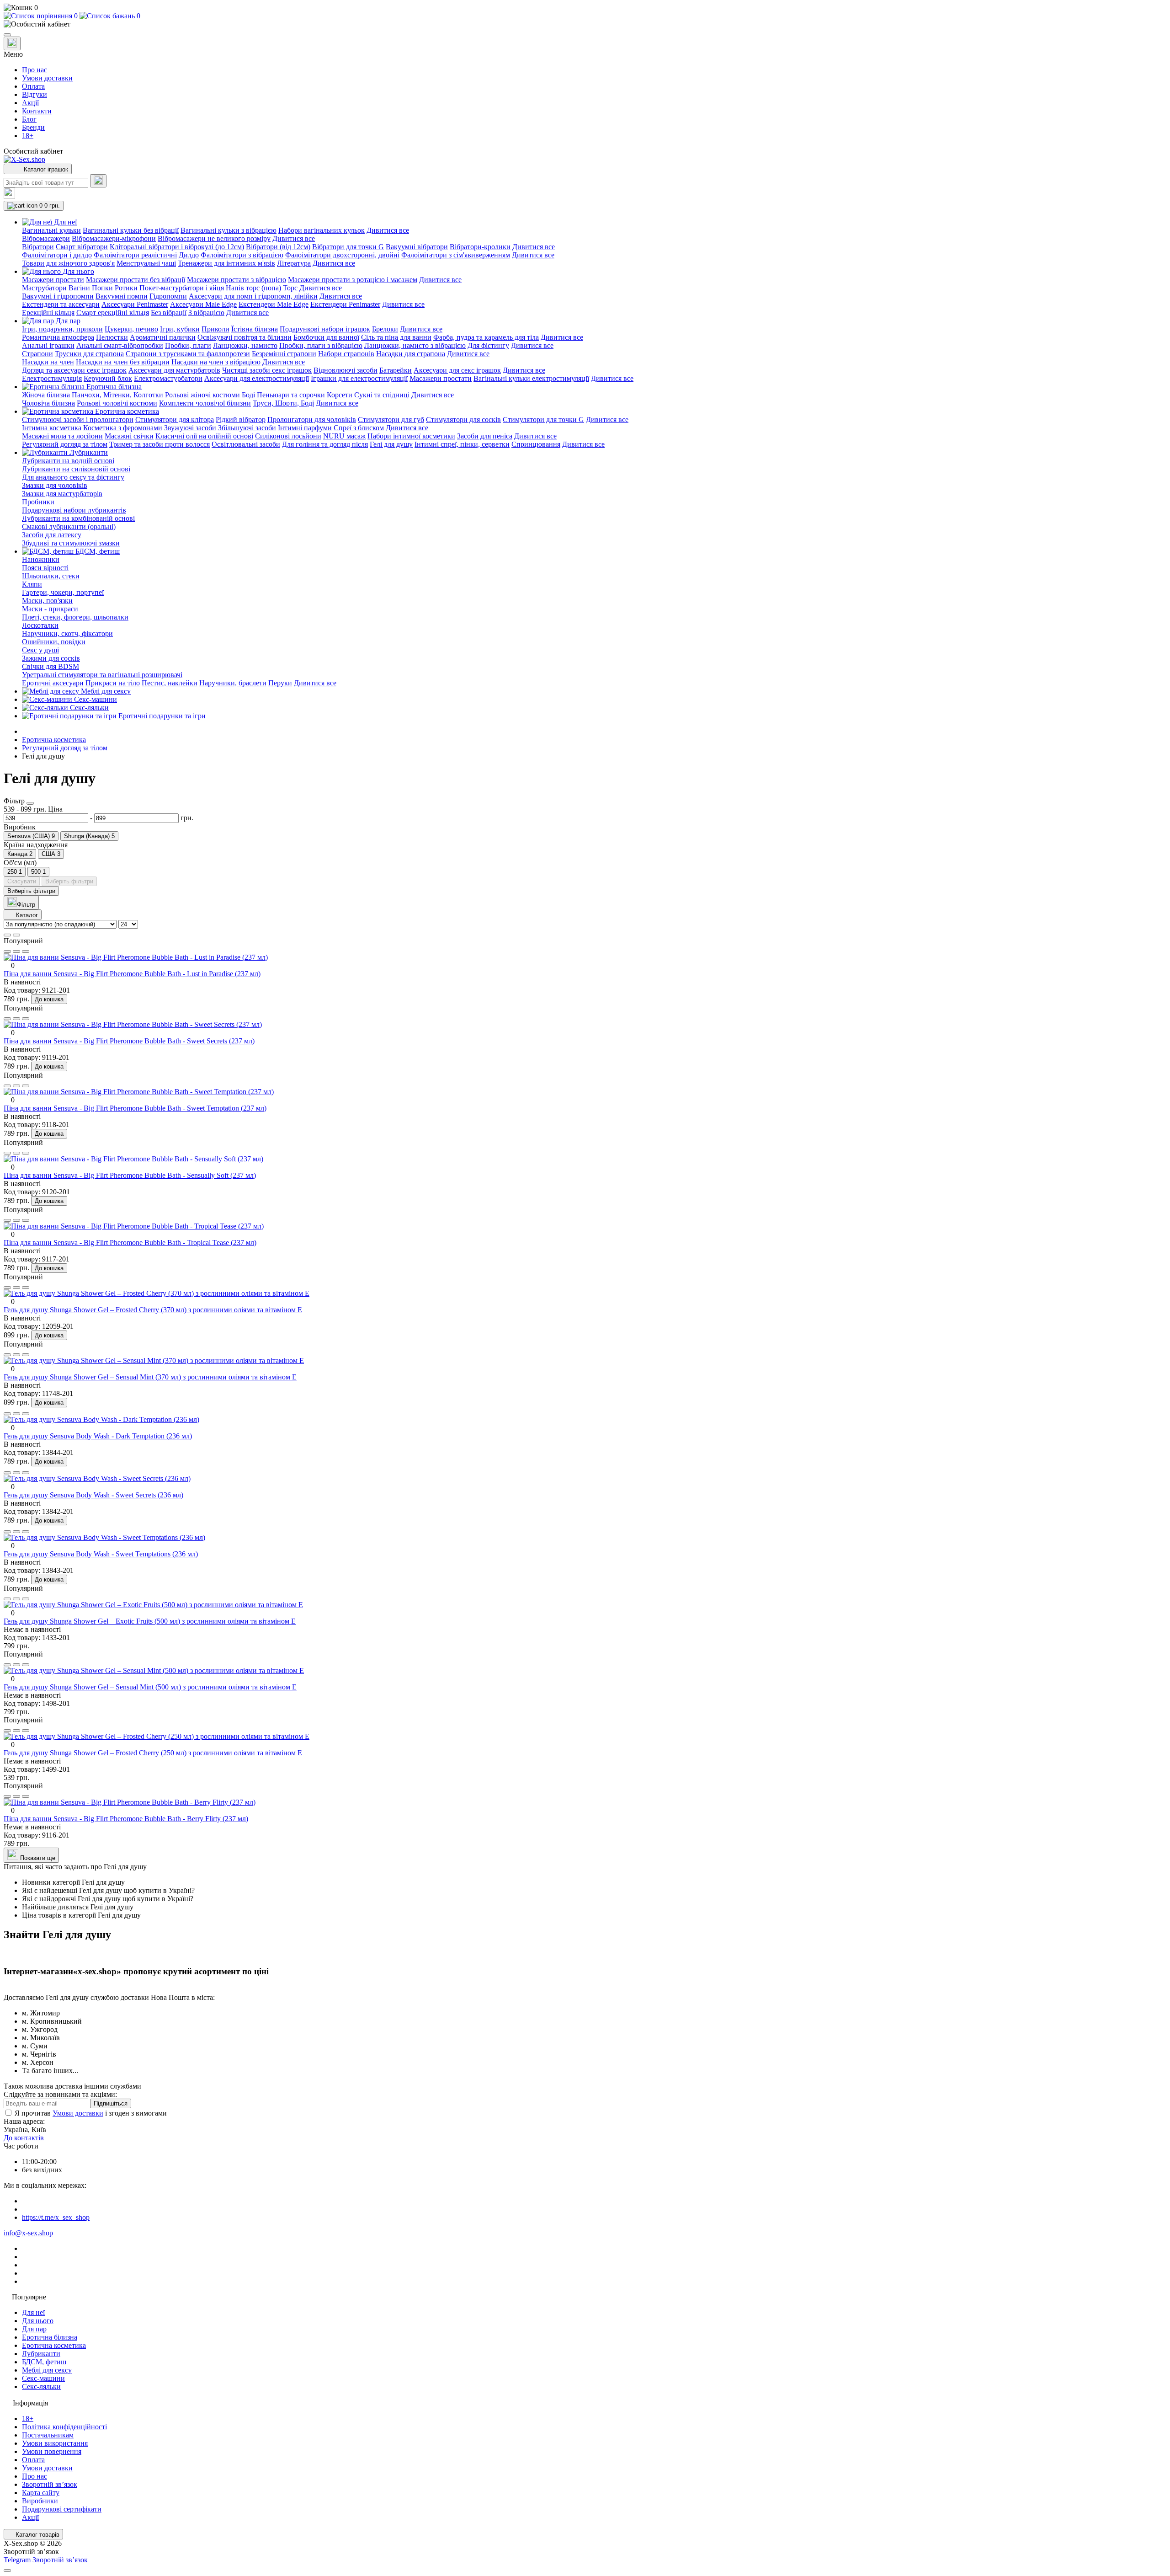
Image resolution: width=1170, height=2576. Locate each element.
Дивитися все (388, 230)
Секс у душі (40, 650)
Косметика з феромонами (123, 428)
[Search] (98, 181)
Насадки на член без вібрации (123, 362)
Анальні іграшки (48, 345)
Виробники (40, 2501)
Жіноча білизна (46, 395)
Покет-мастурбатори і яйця (182, 288)
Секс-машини (43, 2378)
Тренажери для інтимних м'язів (226, 263)
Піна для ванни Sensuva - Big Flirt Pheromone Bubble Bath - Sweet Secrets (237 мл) (129, 1041)
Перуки (280, 683)
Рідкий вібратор (241, 420)
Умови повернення (52, 2451)
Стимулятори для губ (391, 420)
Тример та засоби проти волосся (160, 444)
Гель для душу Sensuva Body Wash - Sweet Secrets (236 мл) (93, 1495)
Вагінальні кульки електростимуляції (531, 378)
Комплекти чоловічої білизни (205, 403)
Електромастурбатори (168, 378)
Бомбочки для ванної (326, 337)
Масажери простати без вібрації (136, 280)
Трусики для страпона (89, 354)
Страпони (37, 354)
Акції (30, 103)
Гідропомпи (168, 296)
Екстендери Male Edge (274, 304)
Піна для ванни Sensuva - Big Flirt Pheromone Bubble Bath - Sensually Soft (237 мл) (130, 1175)
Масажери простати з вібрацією (237, 280)
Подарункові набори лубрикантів (74, 510)
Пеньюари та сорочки (291, 395)
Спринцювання (536, 444)
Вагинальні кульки (51, 230)
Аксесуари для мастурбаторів (174, 370)
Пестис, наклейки (170, 683)
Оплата (33, 86)
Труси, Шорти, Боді (283, 403)
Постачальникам (48, 2435)
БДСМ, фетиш (44, 2362)
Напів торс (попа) (253, 288)
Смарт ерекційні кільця (113, 313)
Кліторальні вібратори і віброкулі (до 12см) (177, 247)
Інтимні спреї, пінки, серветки (462, 444)
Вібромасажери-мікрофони (114, 238)
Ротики (126, 288)
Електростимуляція (52, 378)
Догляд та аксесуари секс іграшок (74, 370)
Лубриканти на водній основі (68, 461)
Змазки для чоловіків (55, 485)
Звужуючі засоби (190, 428)
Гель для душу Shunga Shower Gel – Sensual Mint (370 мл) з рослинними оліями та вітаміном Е (150, 1377)
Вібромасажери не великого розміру (214, 238)
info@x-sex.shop (28, 2233)
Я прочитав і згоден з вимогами (91, 2113)
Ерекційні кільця (48, 313)
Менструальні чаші (146, 263)
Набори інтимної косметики (411, 436)
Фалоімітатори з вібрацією (242, 255)
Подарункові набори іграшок (325, 329)
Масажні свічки (129, 436)
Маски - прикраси (50, 609)
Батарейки (396, 370)
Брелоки (385, 329)
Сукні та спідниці (382, 395)
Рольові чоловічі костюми (117, 403)
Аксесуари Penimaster (135, 304)
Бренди (33, 127)
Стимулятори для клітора (175, 420)
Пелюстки (112, 337)
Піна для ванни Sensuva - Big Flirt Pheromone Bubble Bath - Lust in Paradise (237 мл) (132, 974)
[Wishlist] (16, 951)
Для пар (34, 2329)
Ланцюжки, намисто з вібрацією (415, 345)
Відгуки (35, 94)
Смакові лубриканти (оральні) (69, 526)
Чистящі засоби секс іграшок (267, 370)
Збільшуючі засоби (247, 428)
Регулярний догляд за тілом (65, 444)
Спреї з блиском (359, 428)
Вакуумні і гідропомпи (58, 296)
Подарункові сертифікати (62, 2509)
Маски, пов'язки (47, 601)
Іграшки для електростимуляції (359, 378)
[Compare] (26, 951)
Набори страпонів (346, 354)
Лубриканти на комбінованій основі (78, 518)
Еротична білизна (50, 2337)
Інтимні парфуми (305, 428)
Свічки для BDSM (51, 666)
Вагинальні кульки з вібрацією (229, 230)
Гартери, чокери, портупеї (63, 592)
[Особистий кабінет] (585, 24)
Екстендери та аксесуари (61, 304)
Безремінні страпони (284, 354)
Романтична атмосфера (58, 337)
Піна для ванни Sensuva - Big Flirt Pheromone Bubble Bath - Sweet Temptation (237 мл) (135, 1108)
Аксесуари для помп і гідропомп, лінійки (253, 296)
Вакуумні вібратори (417, 247)
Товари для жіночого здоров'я (68, 263)
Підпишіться (111, 2103)
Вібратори (38, 247)
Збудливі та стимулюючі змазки (71, 543)
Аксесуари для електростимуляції (257, 378)
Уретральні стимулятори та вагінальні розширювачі (102, 675)
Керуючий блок (108, 378)
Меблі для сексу (47, 2370)
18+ (28, 136)
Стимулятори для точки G (543, 420)
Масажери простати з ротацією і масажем (353, 280)
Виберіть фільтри (69, 881)
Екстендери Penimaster (345, 304)
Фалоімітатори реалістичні (135, 255)
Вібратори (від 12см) (278, 247)
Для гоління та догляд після (325, 444)
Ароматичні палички (163, 337)
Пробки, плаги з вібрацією (321, 345)
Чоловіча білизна (48, 403)
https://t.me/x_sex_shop (56, 2217)
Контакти (37, 111)
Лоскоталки (40, 625)
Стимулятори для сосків (463, 420)
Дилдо (189, 255)
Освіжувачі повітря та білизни (245, 337)
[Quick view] (7, 951)
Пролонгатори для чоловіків (312, 420)
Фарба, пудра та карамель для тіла (486, 337)
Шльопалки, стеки (51, 576)
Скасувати (22, 881)
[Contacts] (12, 43)
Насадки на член (48, 362)
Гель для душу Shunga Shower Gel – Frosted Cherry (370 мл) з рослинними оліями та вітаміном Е (153, 1310)
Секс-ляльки (41, 2386)
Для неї (33, 2312)
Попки (102, 288)
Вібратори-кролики (480, 247)
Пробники (38, 502)
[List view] (7, 935)
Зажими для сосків (51, 658)
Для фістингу (488, 345)
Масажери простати (53, 280)
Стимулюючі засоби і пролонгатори (78, 420)
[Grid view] (16, 935)
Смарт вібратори (82, 247)
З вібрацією (206, 313)
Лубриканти (41, 2354)
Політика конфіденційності (64, 2427)
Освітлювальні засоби (246, 444)
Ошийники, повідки (54, 642)
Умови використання (55, 2443)
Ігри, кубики (180, 329)
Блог (29, 119)
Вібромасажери (46, 238)
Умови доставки (47, 78)
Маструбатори (44, 288)
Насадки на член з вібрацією (216, 362)
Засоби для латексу (52, 535)
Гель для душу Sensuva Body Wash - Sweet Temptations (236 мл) (101, 1554)
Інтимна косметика (52, 428)
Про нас (35, 70)
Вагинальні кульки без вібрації (131, 230)
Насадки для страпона (411, 354)
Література (294, 263)
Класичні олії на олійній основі (204, 436)
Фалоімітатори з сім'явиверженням (456, 255)
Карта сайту (41, 2493)
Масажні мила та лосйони (62, 436)
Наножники (41, 559)
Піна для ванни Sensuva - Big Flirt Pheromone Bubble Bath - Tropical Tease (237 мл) (130, 1243)
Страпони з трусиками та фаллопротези (188, 354)
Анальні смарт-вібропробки (120, 345)
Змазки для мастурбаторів (62, 494)
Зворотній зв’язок (50, 2484)
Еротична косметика (54, 740)
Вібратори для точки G (348, 247)
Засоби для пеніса (485, 436)
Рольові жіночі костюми (202, 395)
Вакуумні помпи (122, 296)
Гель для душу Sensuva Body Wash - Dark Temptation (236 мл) (98, 1436)
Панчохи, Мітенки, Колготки (117, 395)
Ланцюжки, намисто (245, 345)
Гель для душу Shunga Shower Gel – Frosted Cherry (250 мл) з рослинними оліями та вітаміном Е (153, 1753)
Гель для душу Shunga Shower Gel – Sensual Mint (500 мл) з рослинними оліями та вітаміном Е (150, 1687)
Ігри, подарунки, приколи (62, 329)
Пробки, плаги (188, 345)
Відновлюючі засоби (346, 370)
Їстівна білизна (255, 329)
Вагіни (79, 288)
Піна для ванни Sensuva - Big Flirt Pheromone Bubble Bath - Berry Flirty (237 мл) (126, 1819)
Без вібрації (169, 313)
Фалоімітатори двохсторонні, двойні (342, 255)
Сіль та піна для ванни (396, 337)
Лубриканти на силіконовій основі (76, 469)
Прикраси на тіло (113, 683)
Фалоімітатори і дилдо (57, 255)
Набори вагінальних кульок (322, 230)
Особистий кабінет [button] (33, 151)
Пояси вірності (45, 568)
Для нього (38, 2321)
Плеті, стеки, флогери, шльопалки (75, 617)
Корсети (340, 395)
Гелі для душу (391, 444)
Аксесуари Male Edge (203, 304)
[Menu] (7, 35)
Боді (248, 395)
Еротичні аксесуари (53, 683)
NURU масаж (344, 436)
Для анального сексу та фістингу (73, 477)
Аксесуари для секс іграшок (457, 370)
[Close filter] (30, 803)
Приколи (215, 329)
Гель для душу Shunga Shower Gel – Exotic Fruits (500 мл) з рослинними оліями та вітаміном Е (150, 1621)
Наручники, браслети (233, 683)
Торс (290, 288)
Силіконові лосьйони (288, 436)
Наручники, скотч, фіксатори (67, 633)
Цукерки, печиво (131, 329)
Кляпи (32, 584)
